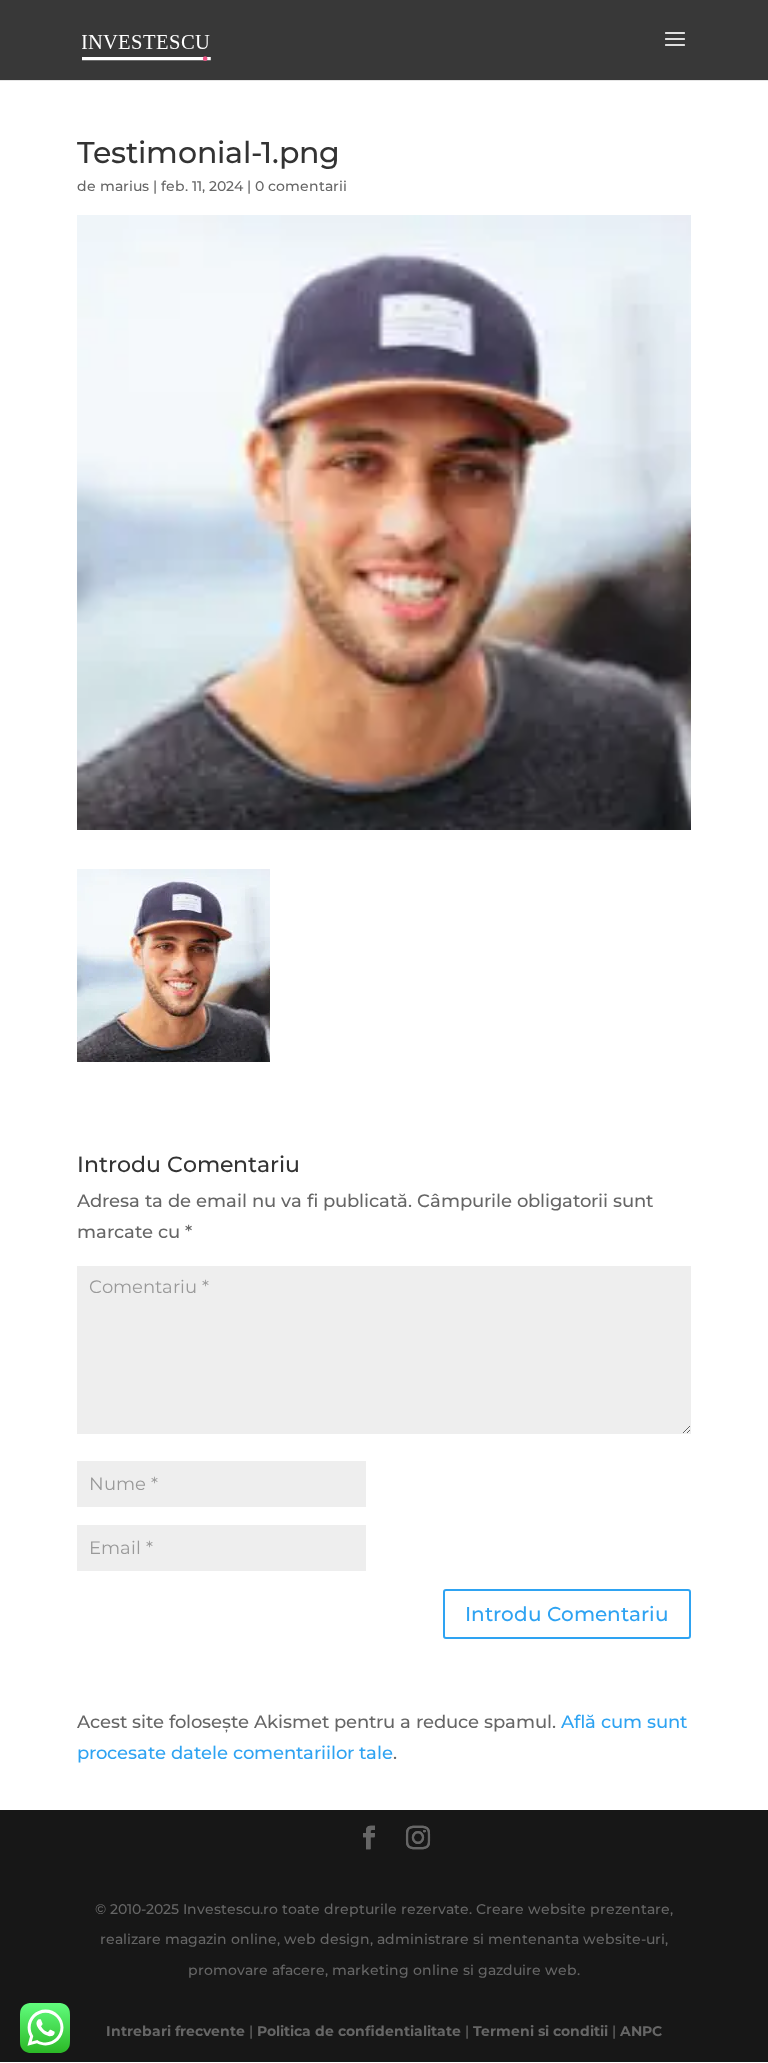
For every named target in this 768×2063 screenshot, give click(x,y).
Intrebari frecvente (175, 2031)
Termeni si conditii (540, 2031)
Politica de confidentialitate (359, 2031)
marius (124, 186)
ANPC (641, 2031)
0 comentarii (301, 186)
